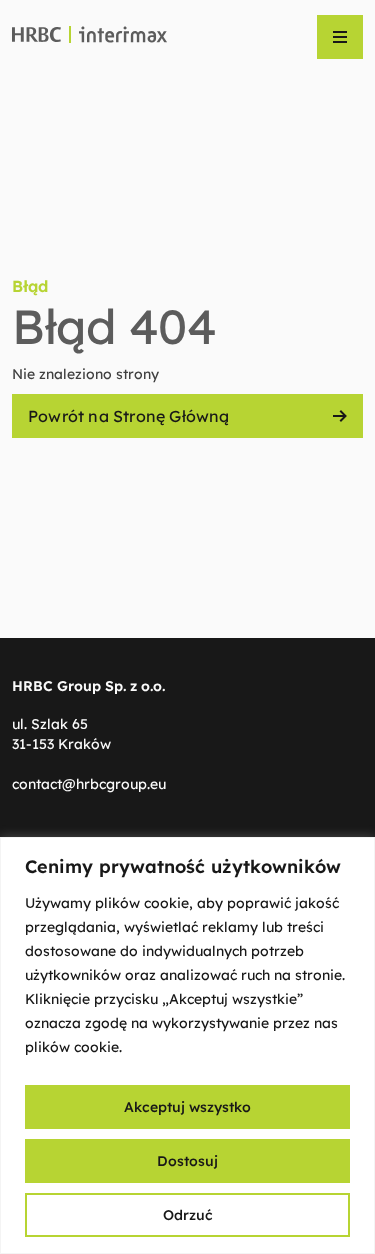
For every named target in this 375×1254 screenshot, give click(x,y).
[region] (187, 1045)
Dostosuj (187, 1161)
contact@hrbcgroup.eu (89, 784)
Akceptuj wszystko (187, 1107)
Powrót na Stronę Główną (129, 416)
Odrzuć (188, 1215)
